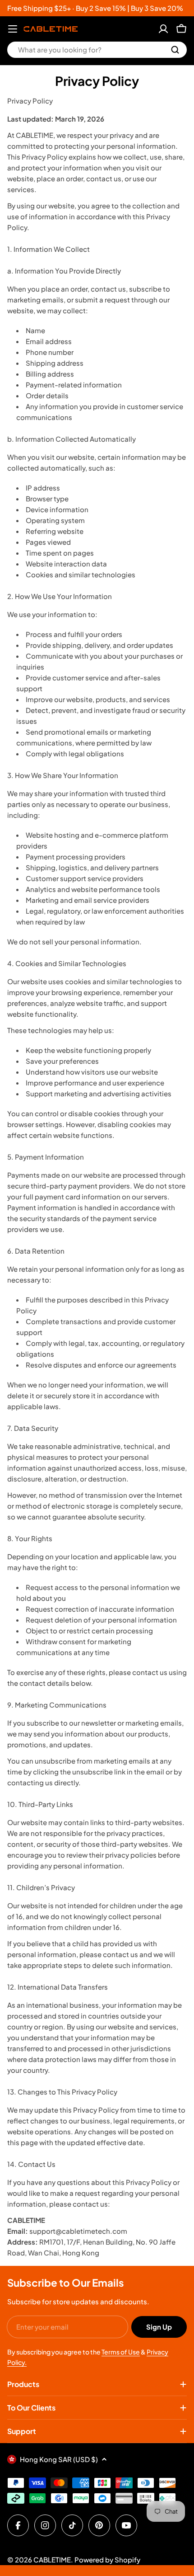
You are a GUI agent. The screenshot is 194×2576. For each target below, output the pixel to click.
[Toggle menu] (13, 29)
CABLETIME (52, 2559)
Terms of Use (121, 2352)
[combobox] (97, 50)
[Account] (163, 29)
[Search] (175, 50)
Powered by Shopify (107, 2559)
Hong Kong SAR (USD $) (59, 2459)
